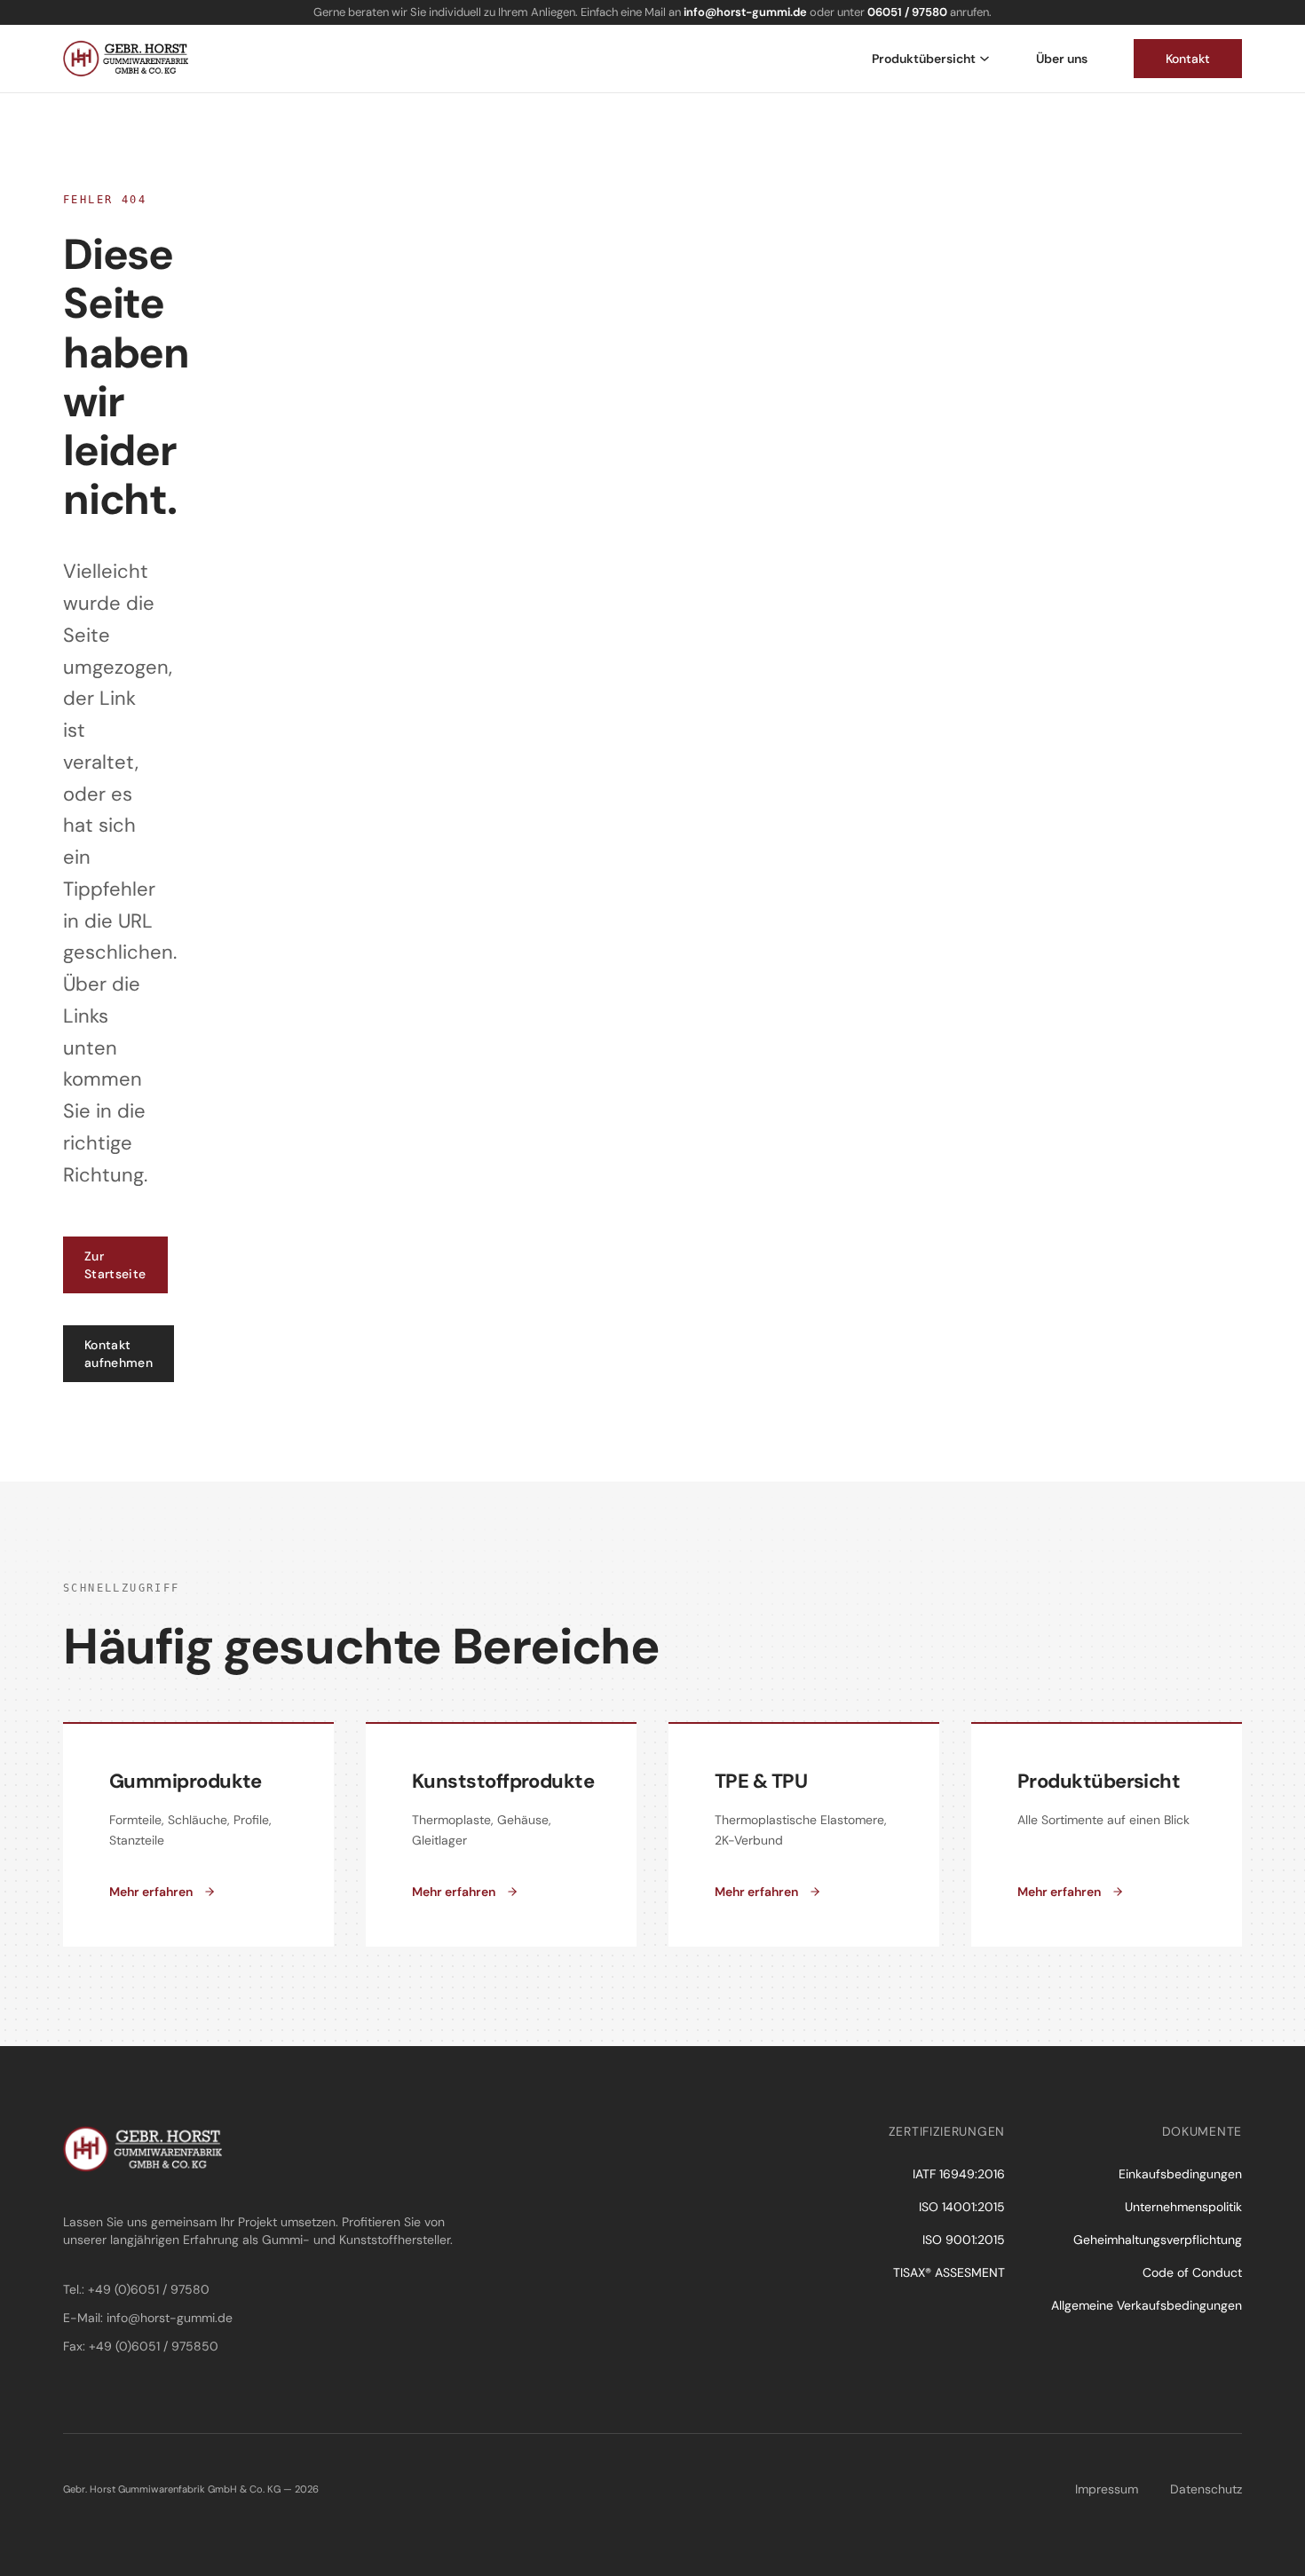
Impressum (1107, 2489)
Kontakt (1188, 59)
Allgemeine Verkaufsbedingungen (1147, 2305)
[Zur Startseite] (126, 59)
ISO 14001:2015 (962, 2207)
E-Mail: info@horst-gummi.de (148, 2318)
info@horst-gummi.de (745, 12)
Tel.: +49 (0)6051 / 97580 (136, 2289)
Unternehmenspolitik (1183, 2207)
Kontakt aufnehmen (119, 1354)
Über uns (1062, 59)
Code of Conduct (1192, 2272)
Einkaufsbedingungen (1180, 2174)
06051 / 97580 (907, 12)
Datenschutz (1206, 2489)
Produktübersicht (924, 59)
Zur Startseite (115, 1265)
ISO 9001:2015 (964, 2240)
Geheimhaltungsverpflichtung (1158, 2240)
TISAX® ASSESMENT (949, 2272)
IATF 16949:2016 (959, 2174)
